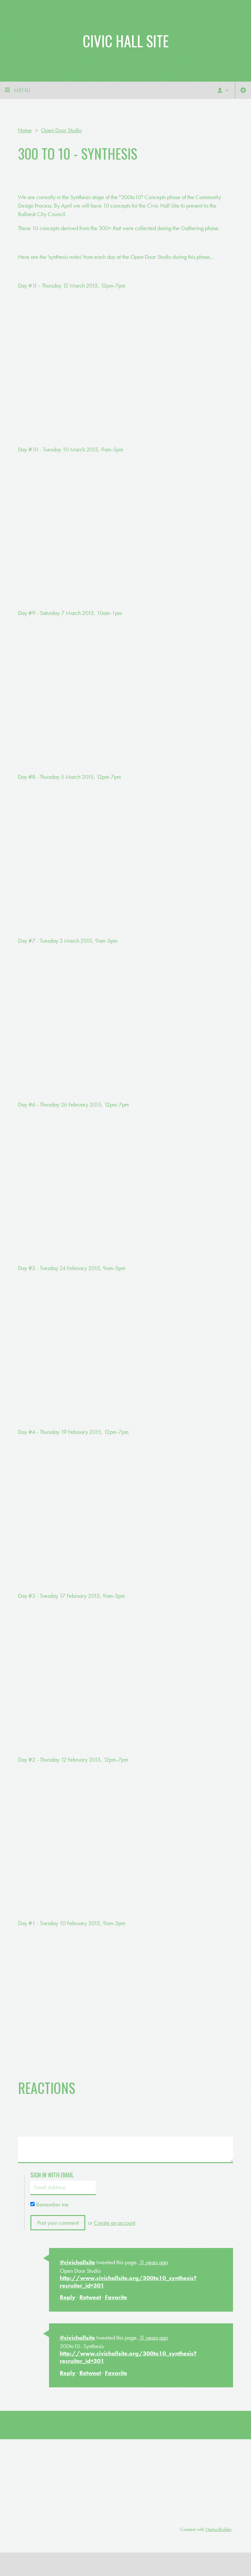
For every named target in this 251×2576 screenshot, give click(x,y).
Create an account (115, 2223)
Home (25, 130)
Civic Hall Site (126, 41)
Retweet (90, 2297)
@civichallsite (77, 2262)
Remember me (52, 2204)
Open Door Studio (61, 130)
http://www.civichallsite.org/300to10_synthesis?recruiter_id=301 (128, 2282)
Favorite (116, 2297)
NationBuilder (219, 2529)
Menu (22, 90)
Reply (68, 2297)
